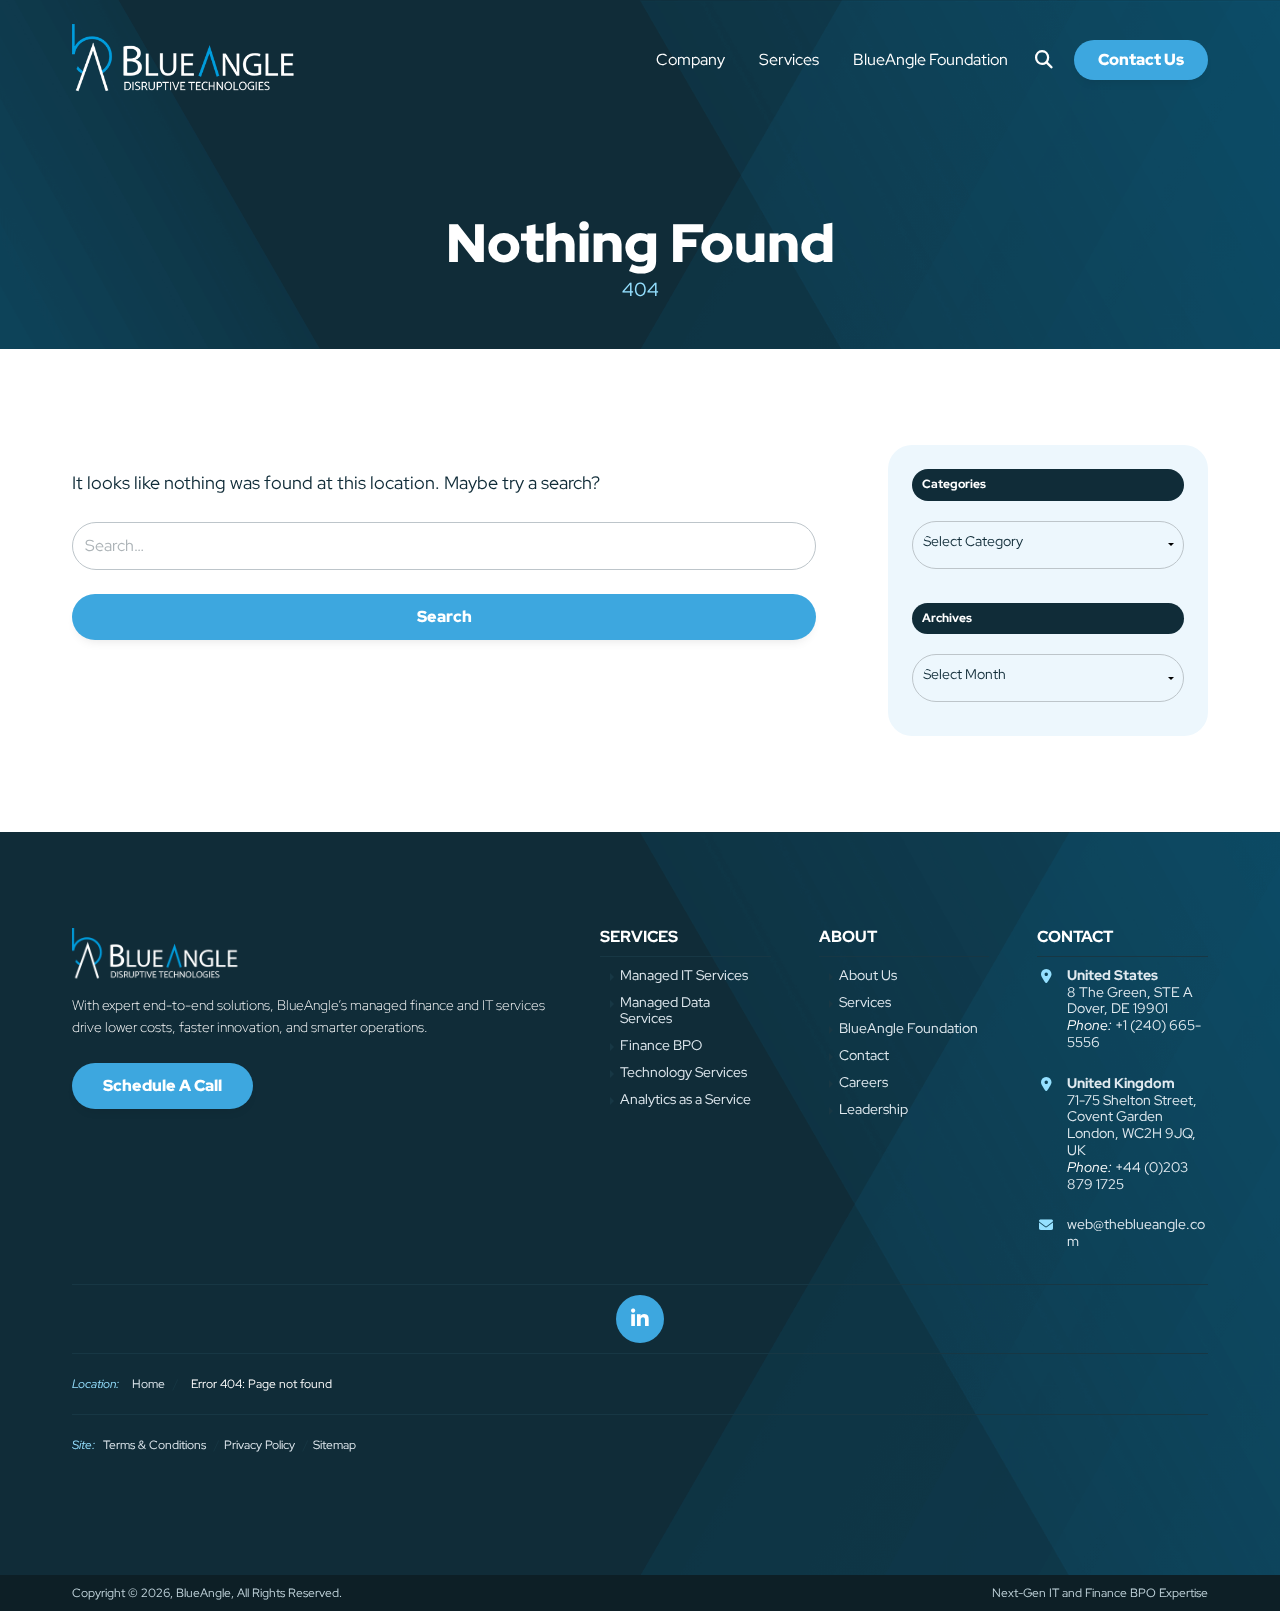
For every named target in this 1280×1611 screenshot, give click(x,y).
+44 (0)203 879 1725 (1127, 1175)
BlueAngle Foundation (930, 59)
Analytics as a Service (685, 1099)
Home (148, 1384)
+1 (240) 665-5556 (1134, 1033)
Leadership (873, 1109)
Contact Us (1141, 59)
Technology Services (683, 1072)
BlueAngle (186, 60)
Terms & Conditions (154, 1445)
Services (789, 59)
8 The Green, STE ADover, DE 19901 (1130, 992)
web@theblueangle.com (1136, 1232)
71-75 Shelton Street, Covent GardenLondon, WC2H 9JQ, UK (1132, 1116)
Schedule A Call (162, 1085)
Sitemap (334, 1445)
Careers (863, 1082)
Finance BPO (661, 1045)
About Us (868, 975)
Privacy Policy (259, 1445)
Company (690, 59)
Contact (864, 1055)
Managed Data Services (665, 1011)
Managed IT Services (684, 975)
